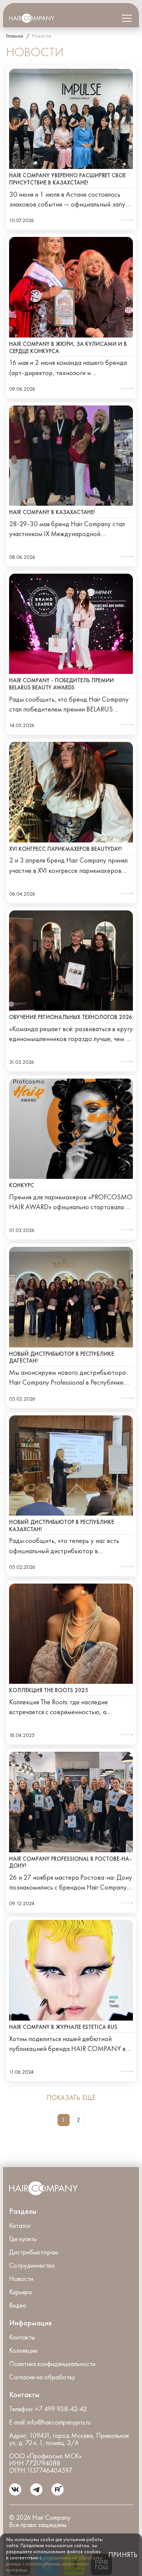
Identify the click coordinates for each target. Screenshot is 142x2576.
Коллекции (23, 2351)
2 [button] (79, 2120)
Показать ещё (71, 2098)
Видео (18, 2305)
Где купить (23, 2239)
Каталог (20, 2226)
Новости (21, 2279)
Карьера (20, 2292)
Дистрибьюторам (34, 2252)
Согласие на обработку (42, 2377)
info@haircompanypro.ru (59, 2422)
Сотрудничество (32, 2266)
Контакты (22, 2337)
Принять (122, 2555)
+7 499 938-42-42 (61, 2409)
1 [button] (63, 2120)
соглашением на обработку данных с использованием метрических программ (54, 2564)
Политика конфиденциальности (52, 2364)
